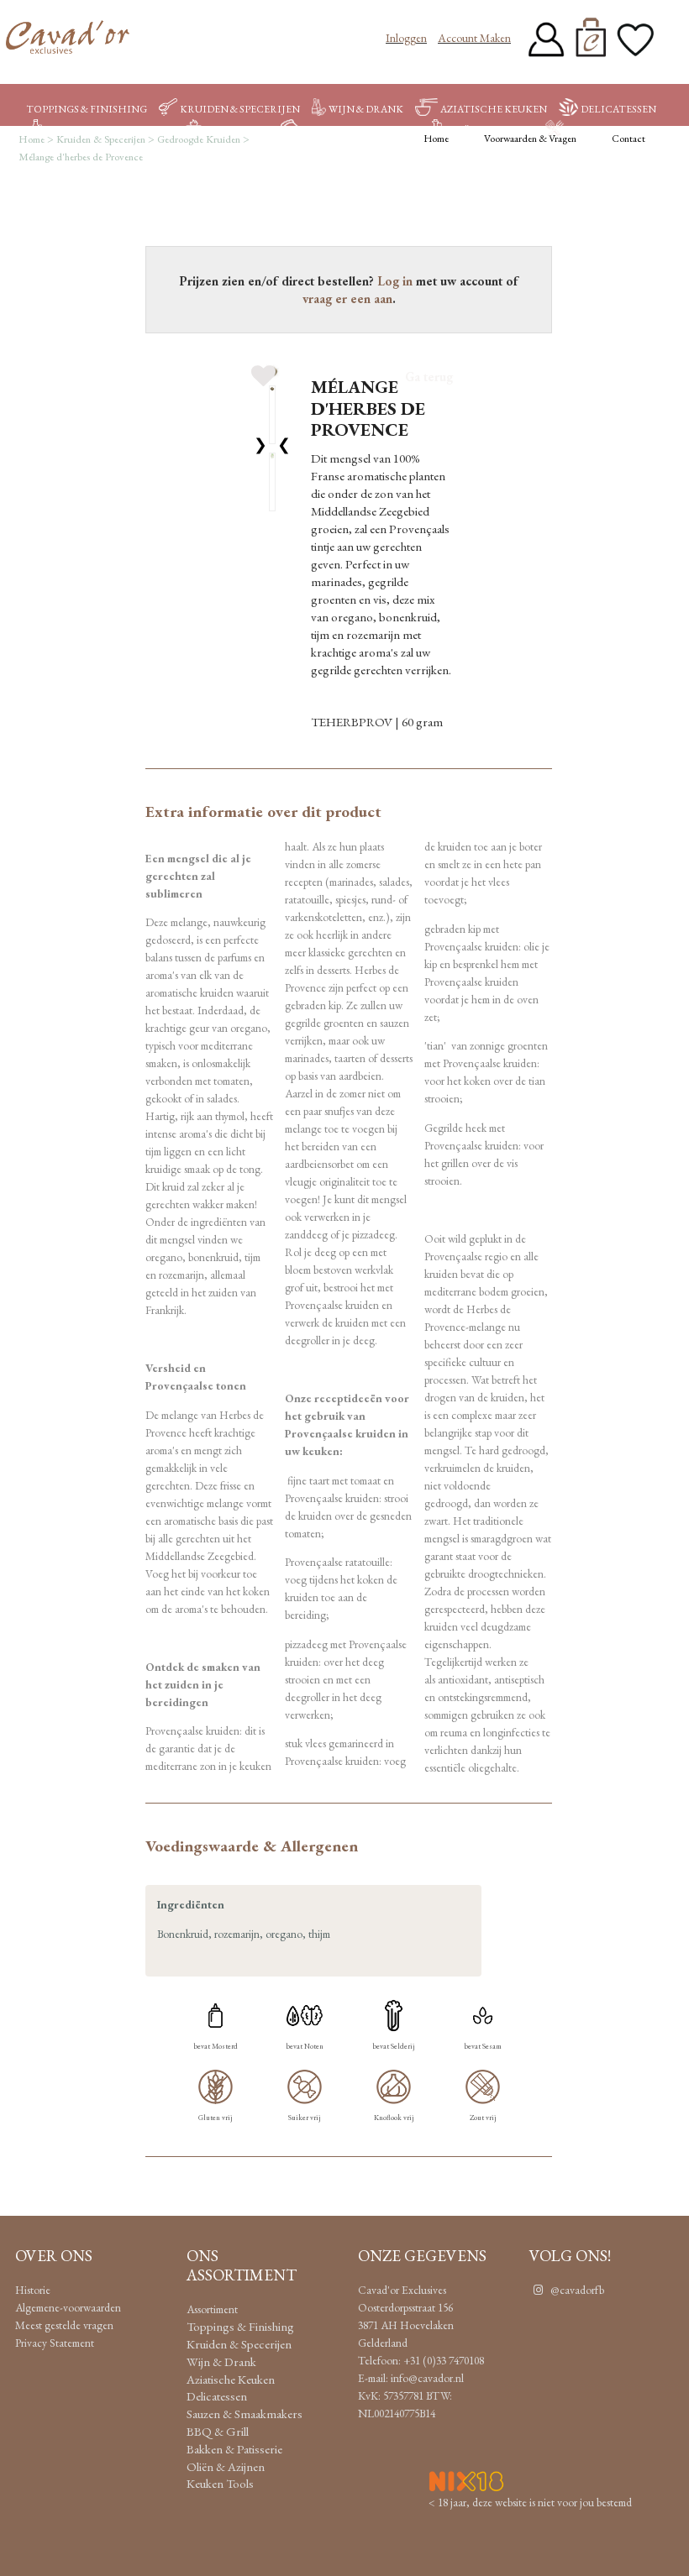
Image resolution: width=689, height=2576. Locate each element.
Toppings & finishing (87, 109)
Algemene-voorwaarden (68, 2307)
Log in (395, 281)
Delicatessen (618, 109)
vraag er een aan (347, 298)
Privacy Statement (55, 2343)
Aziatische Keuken (494, 109)
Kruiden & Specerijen (240, 109)
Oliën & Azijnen (489, 130)
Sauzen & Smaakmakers (109, 130)
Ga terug (429, 377)
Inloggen (406, 38)
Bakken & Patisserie (360, 130)
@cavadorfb (576, 2290)
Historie (33, 2290)
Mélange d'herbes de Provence (81, 157)
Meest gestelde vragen (64, 2325)
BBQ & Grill (237, 130)
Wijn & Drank (366, 109)
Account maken (474, 38)
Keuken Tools (607, 130)
